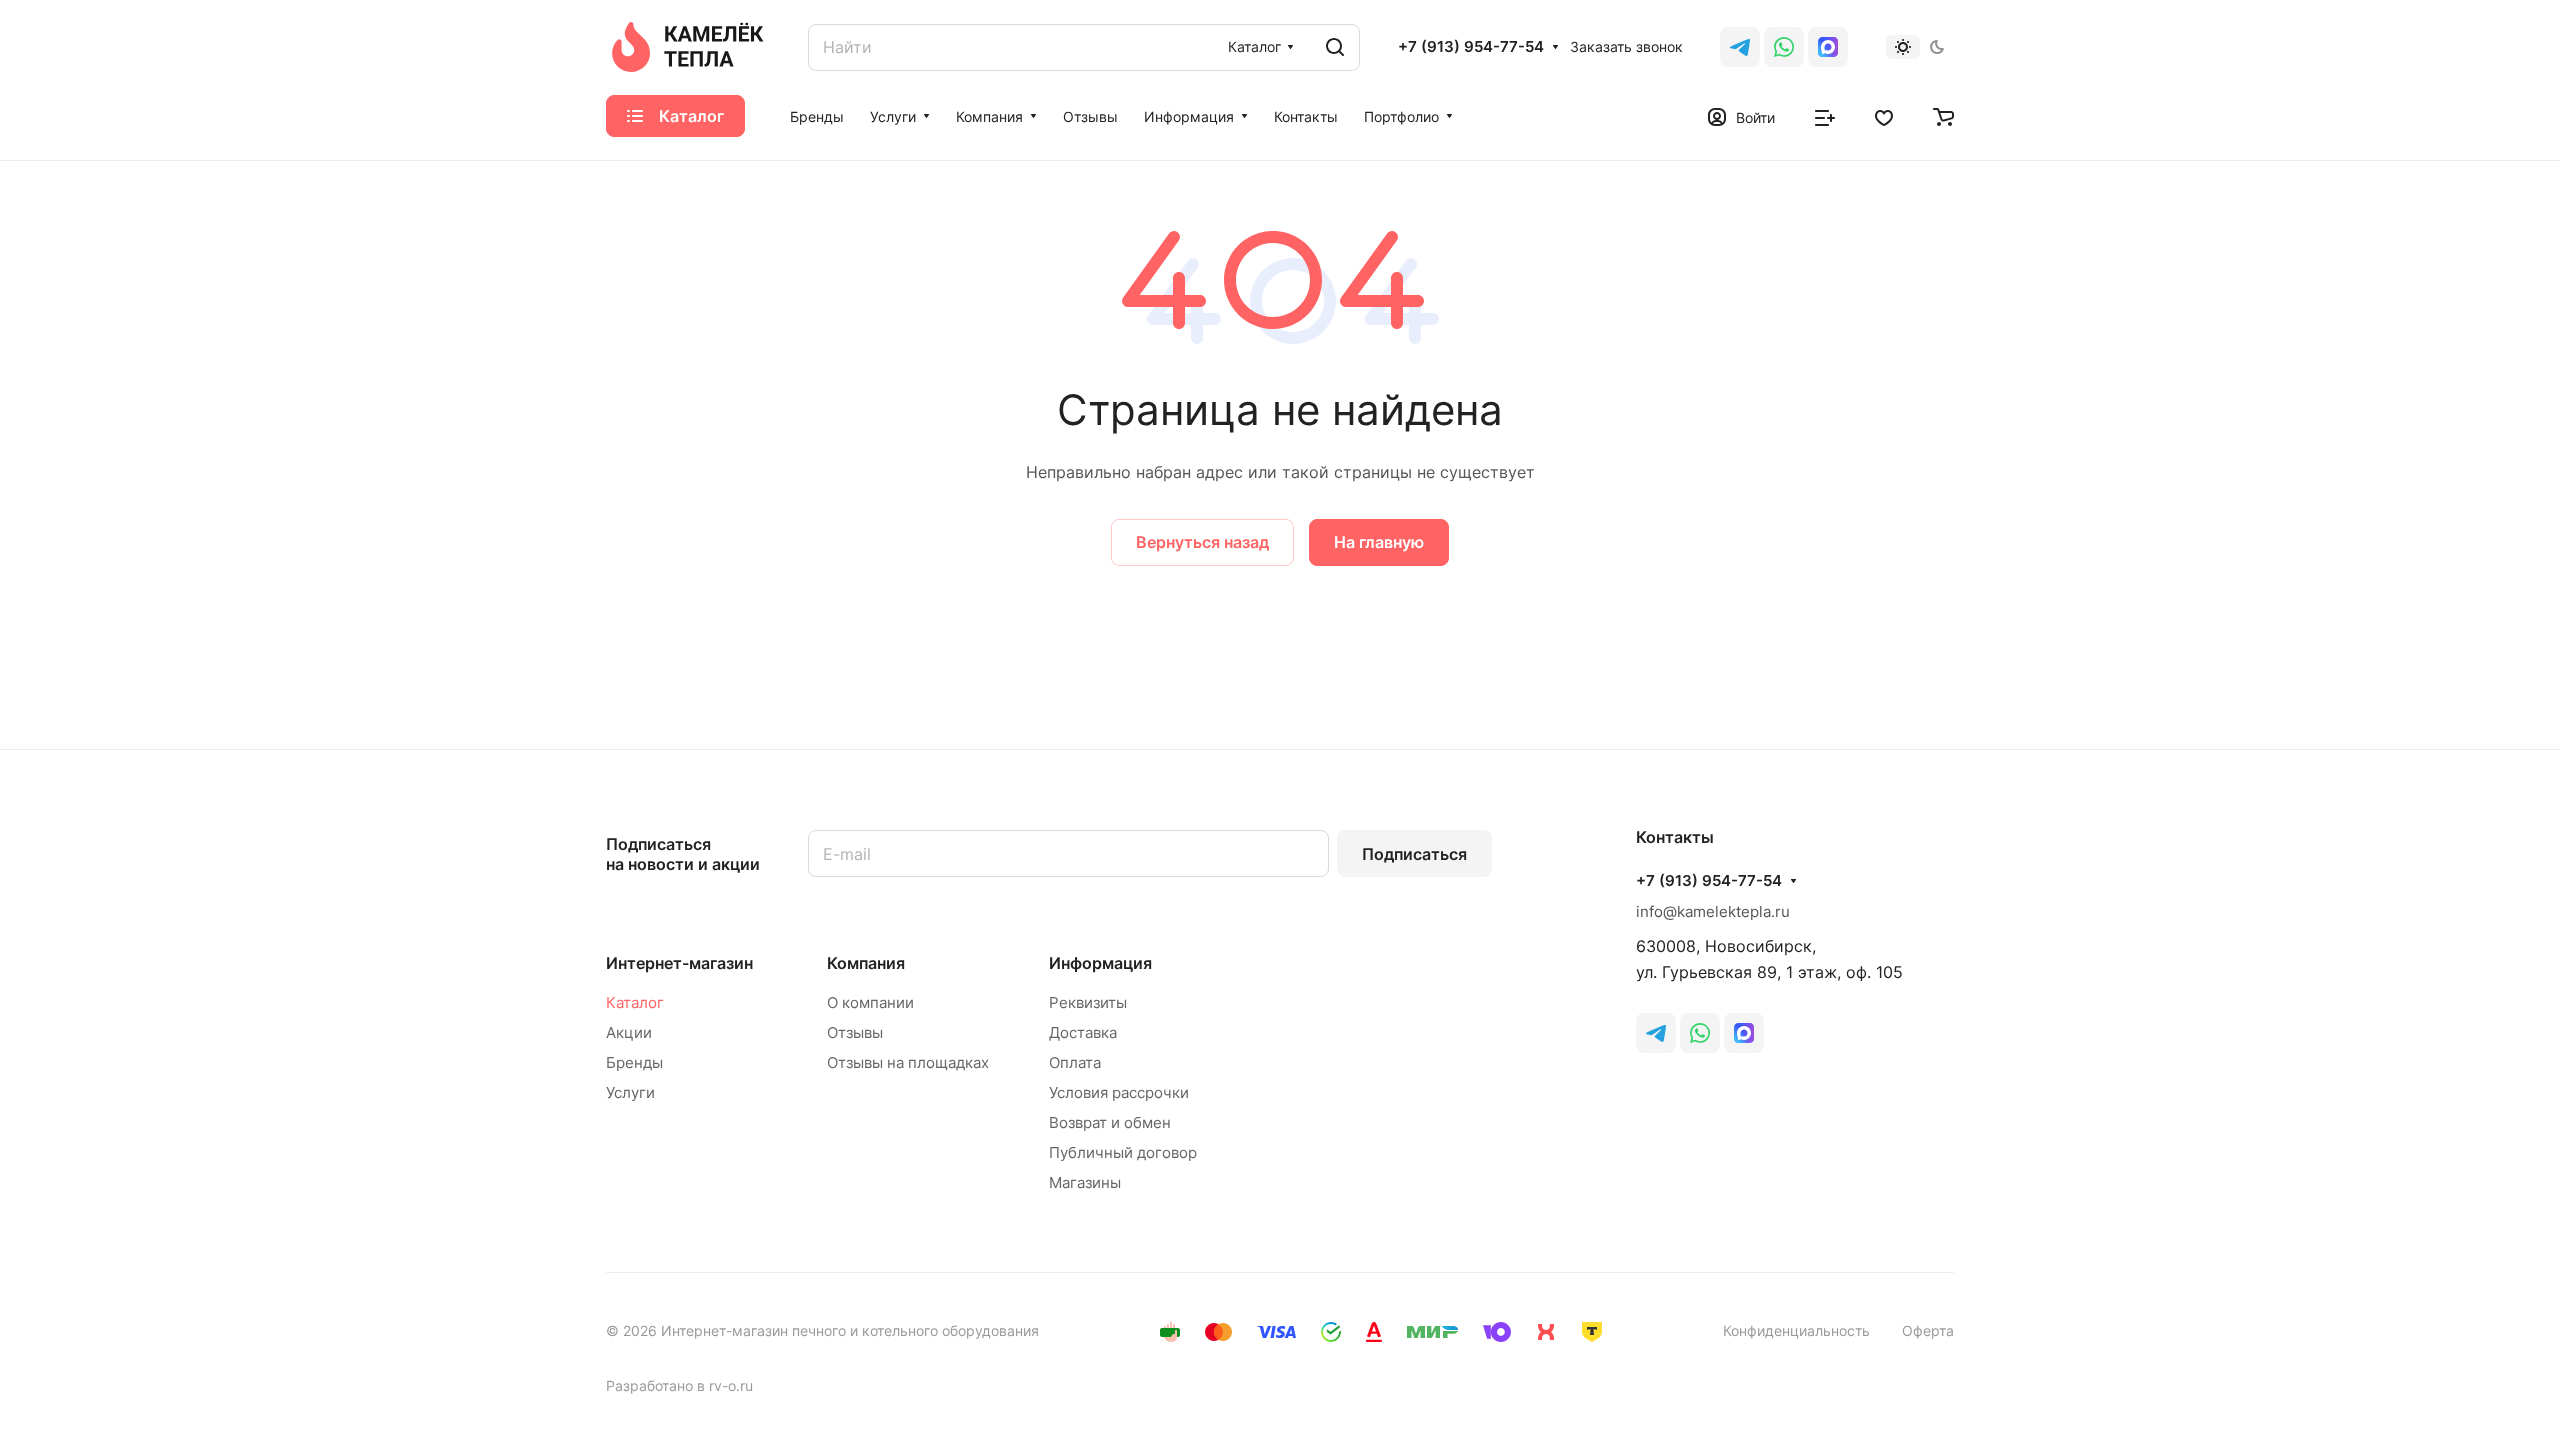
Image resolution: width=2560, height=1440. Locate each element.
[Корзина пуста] (1943, 116)
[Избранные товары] (1884, 116)
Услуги (630, 1092)
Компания (866, 963)
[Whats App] (1784, 47)
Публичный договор (1123, 1152)
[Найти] (1335, 47)
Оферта (1928, 1330)
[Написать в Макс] (1744, 1033)
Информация (1100, 963)
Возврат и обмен (1110, 1122)
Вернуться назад (1202, 542)
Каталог (635, 1002)
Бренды (634, 1062)
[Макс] (1828, 47)
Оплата (1075, 1062)
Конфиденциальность (1796, 1330)
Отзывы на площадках (908, 1062)
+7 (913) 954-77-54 (1471, 47)
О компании (870, 1002)
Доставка (1083, 1032)
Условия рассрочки (1119, 1092)
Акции (629, 1032)
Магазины (1085, 1182)
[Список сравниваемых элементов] (1825, 116)
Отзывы (855, 1032)
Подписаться (1414, 854)
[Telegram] (1740, 47)
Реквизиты (1088, 1002)
